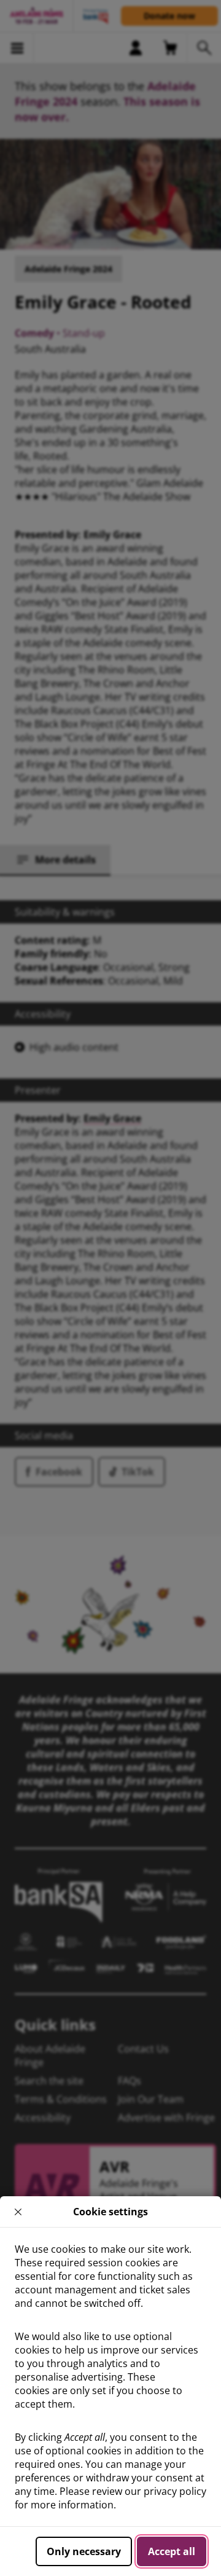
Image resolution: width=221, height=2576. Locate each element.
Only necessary (84, 2551)
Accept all (172, 2551)
